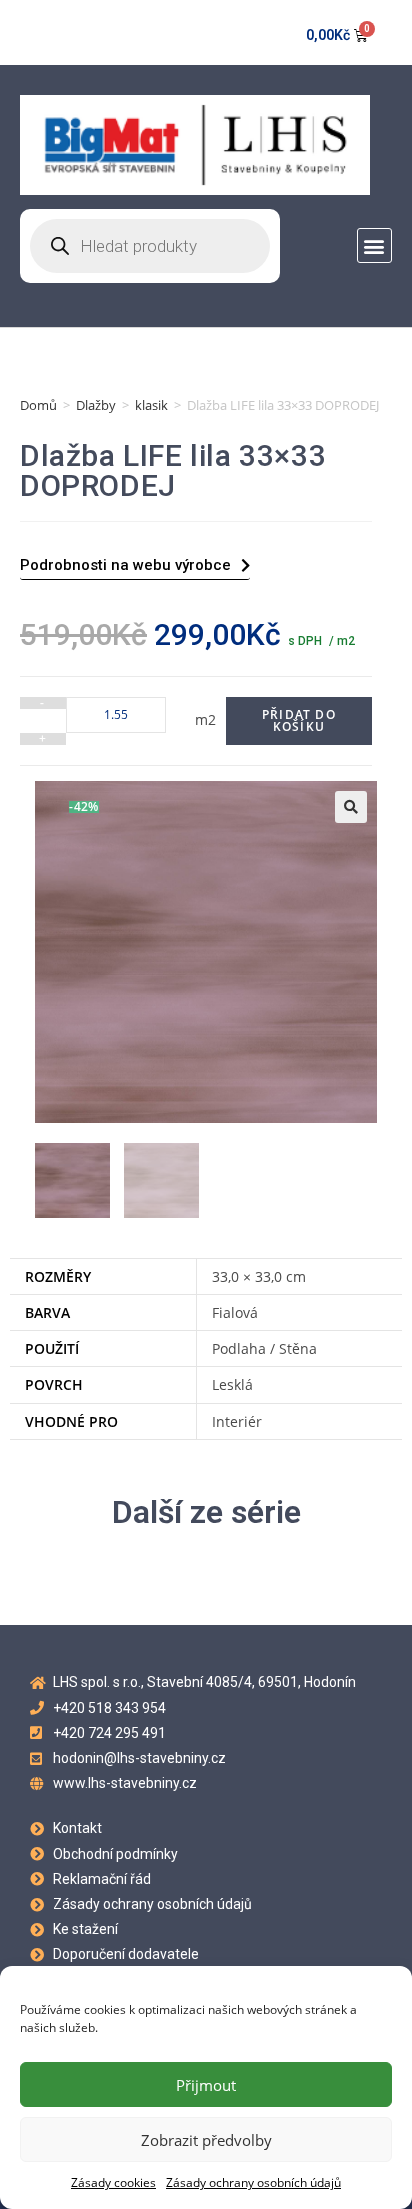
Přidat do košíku (299, 720)
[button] (374, 245)
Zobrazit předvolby (206, 2140)
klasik (151, 405)
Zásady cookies (113, 2182)
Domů (38, 405)
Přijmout (206, 2085)
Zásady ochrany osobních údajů (253, 2182)
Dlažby (96, 405)
